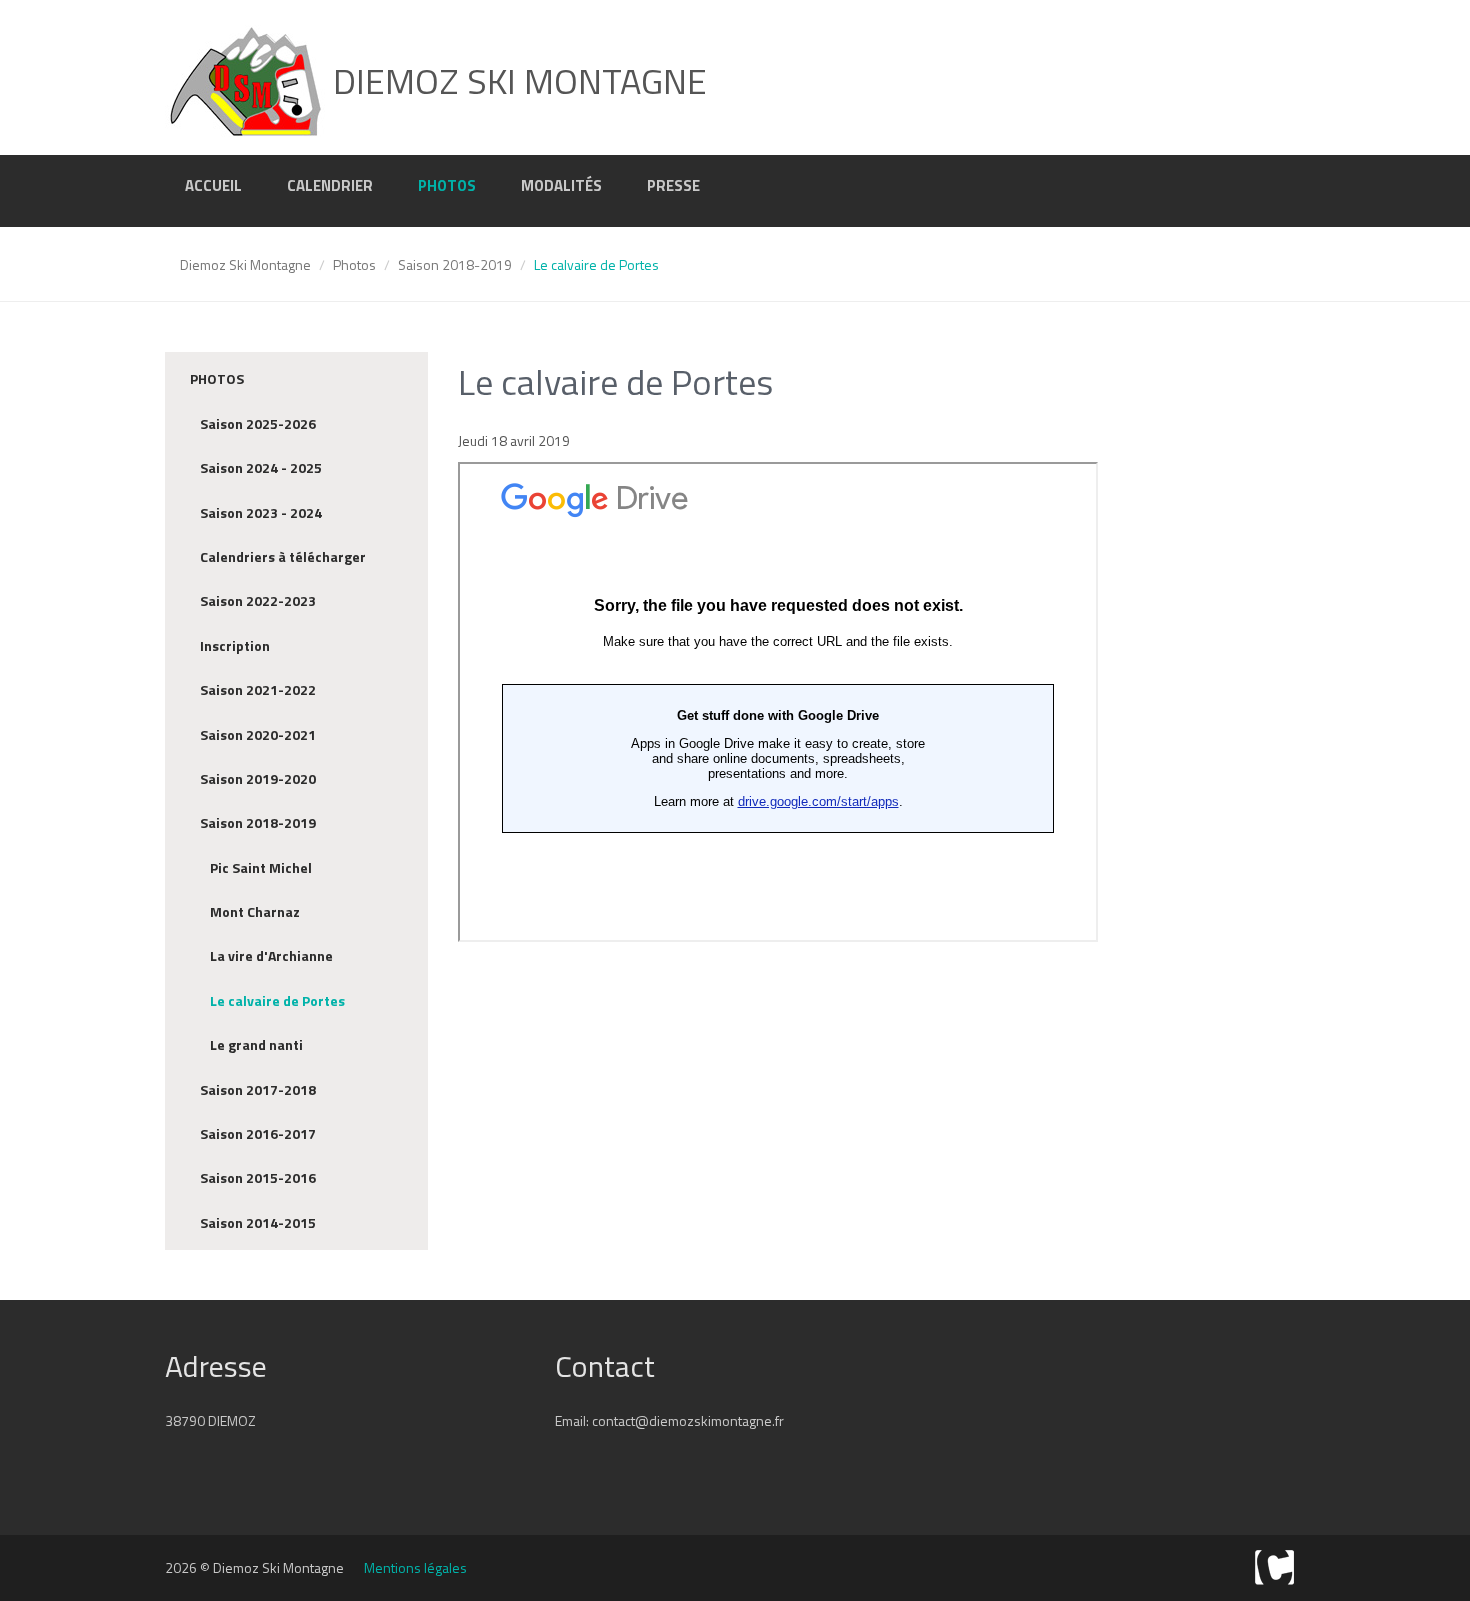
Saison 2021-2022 (258, 689)
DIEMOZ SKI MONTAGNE (516, 80)
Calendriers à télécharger (283, 556)
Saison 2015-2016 (258, 1177)
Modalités (561, 185)
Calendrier (330, 185)
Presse (673, 185)
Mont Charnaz (255, 911)
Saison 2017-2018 (258, 1089)
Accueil (213, 185)
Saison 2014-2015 (258, 1222)
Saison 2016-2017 (258, 1133)
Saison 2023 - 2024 (261, 512)
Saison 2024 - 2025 (261, 467)
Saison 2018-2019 (455, 264)
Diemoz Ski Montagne (245, 264)
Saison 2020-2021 (258, 734)
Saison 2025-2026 (258, 423)
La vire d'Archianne (271, 955)
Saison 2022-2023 (258, 600)
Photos (447, 185)
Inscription (235, 645)
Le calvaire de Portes (277, 1000)
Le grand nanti (256, 1044)
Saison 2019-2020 (258, 778)
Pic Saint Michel (261, 867)
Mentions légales (415, 1567)
